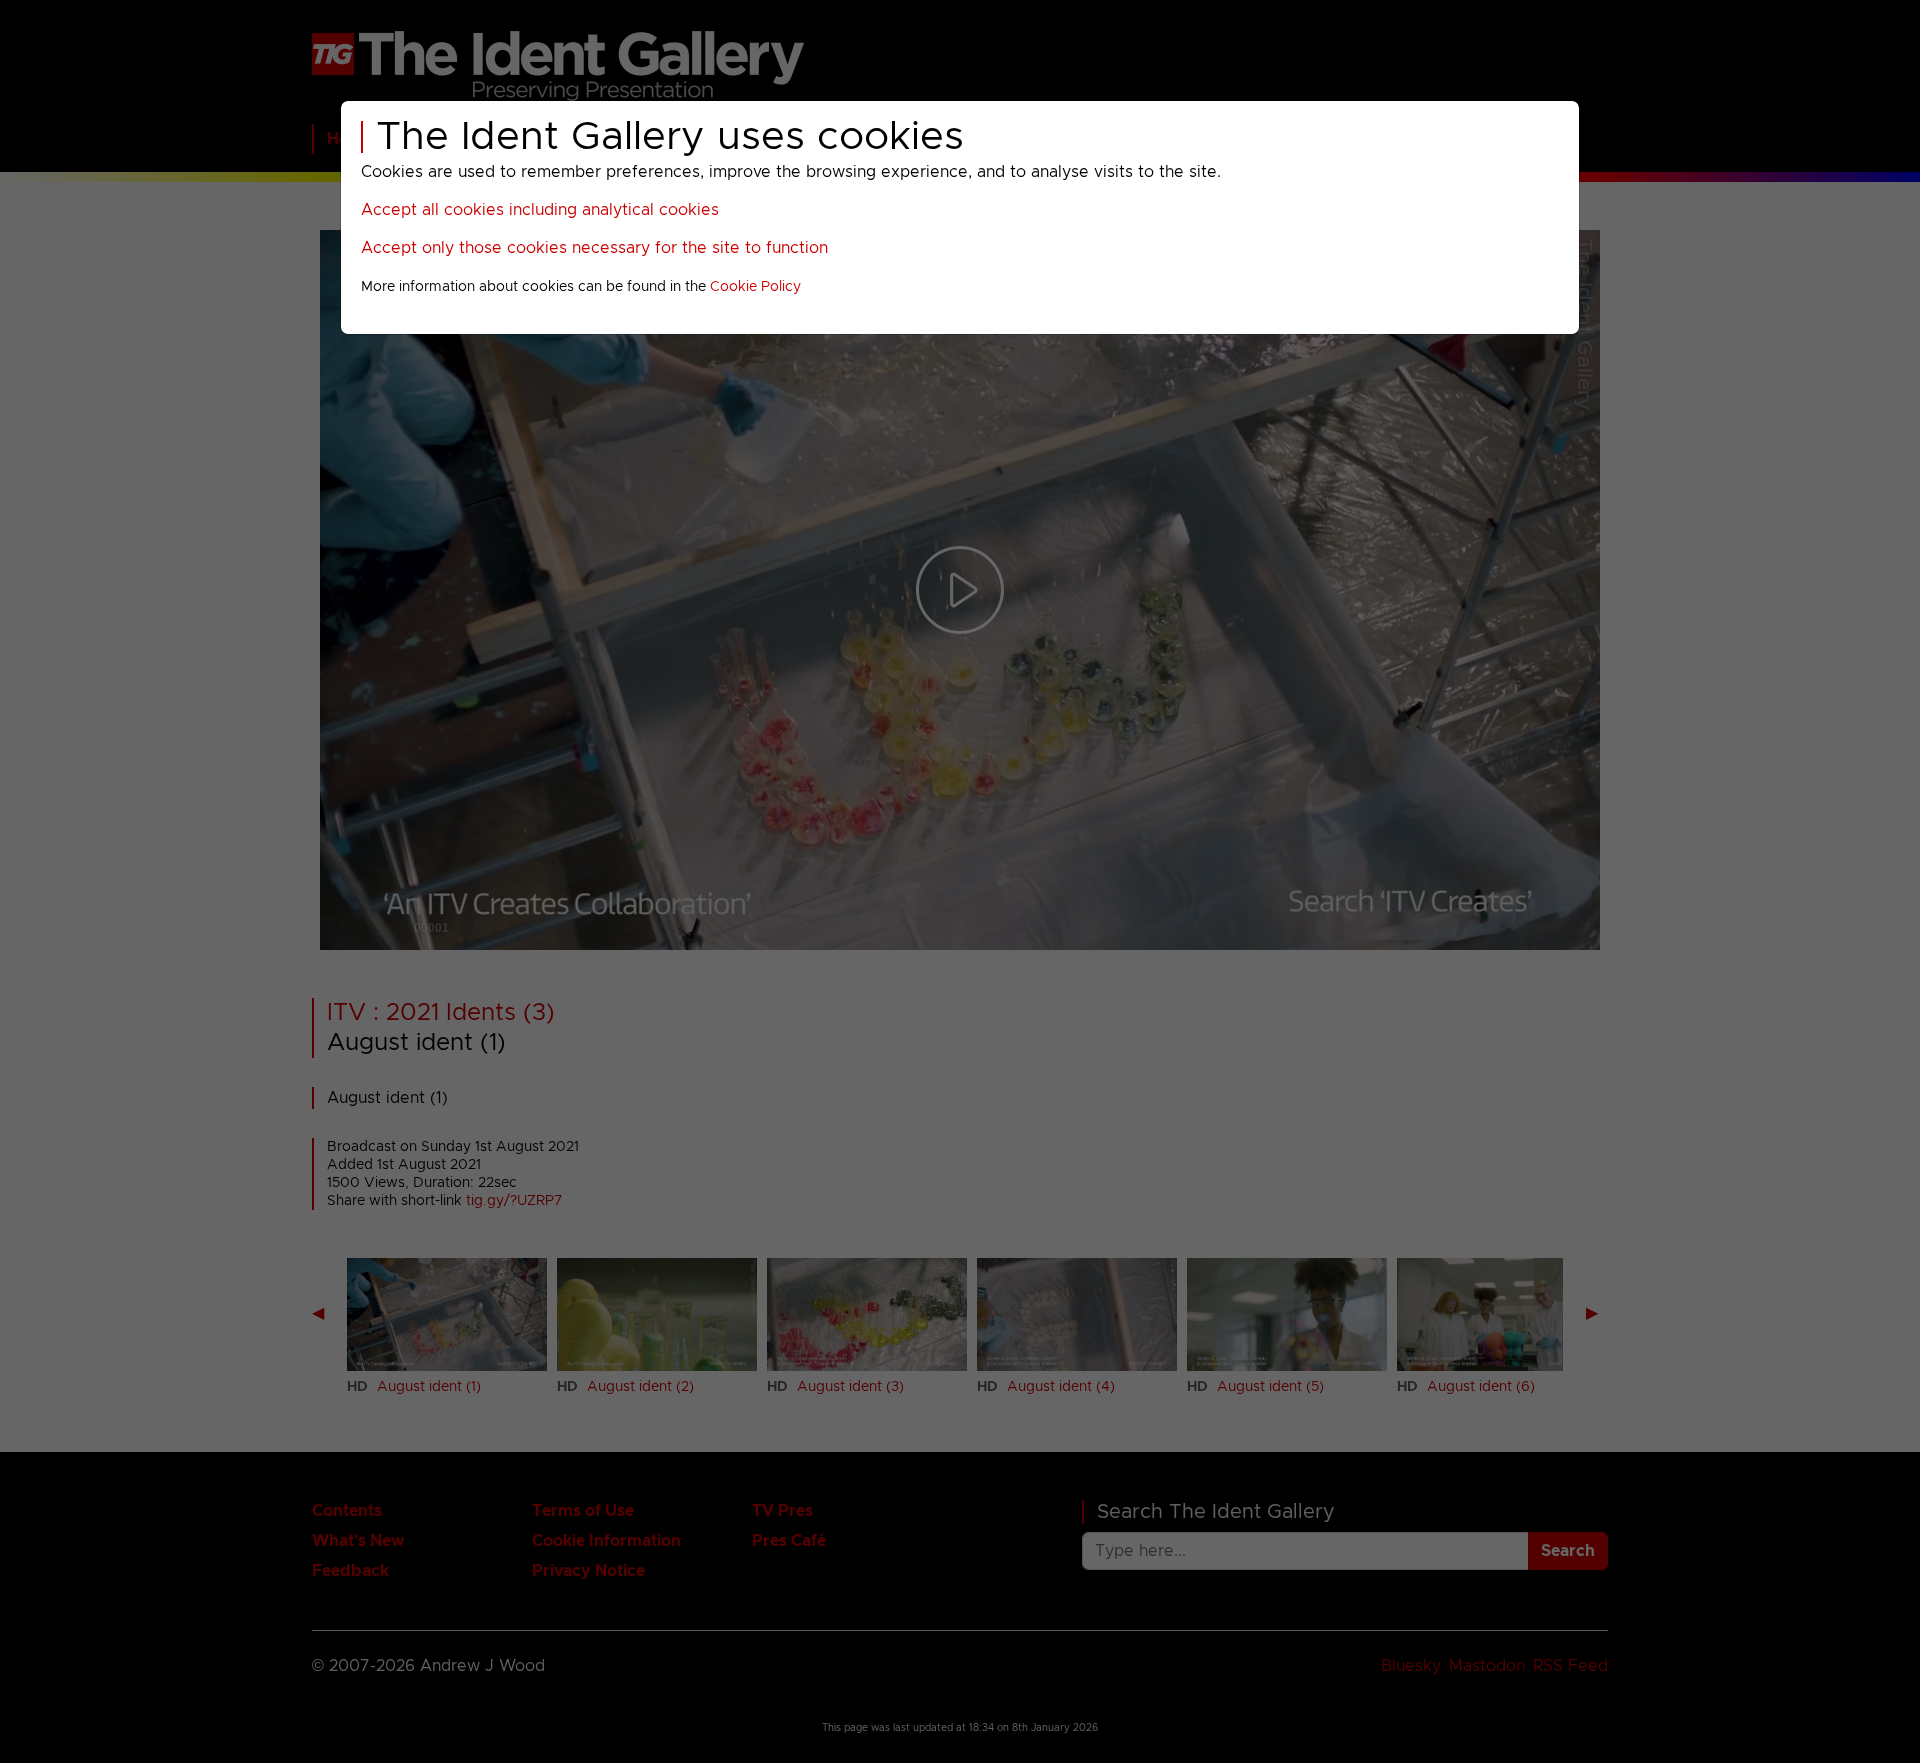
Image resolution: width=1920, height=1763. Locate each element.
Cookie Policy (755, 287)
